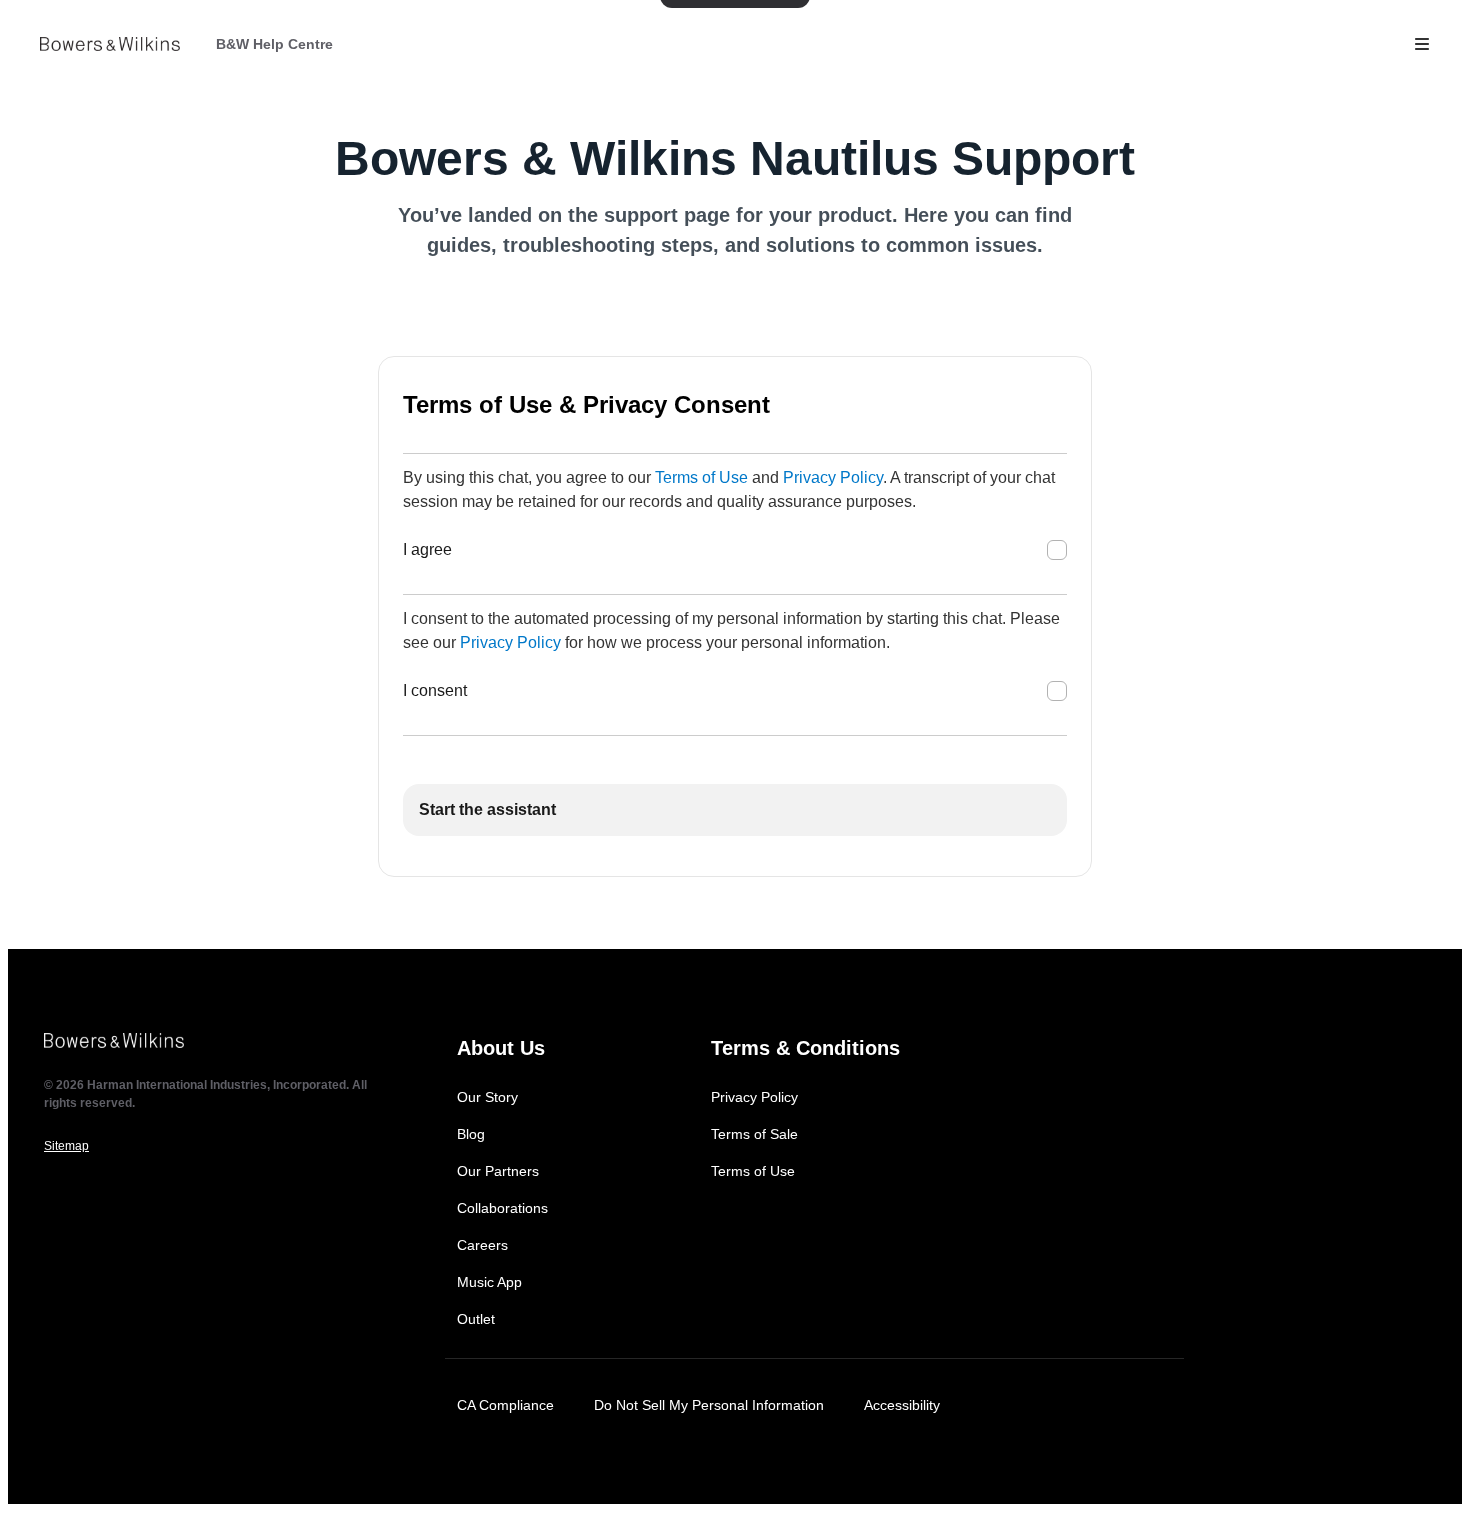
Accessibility (902, 1405)
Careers (482, 1245)
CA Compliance (505, 1405)
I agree (427, 549)
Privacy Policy (833, 477)
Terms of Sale (754, 1134)
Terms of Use (701, 477)
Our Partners (498, 1171)
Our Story (487, 1097)
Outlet (476, 1319)
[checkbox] (1057, 550)
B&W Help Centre (274, 44)
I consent (435, 690)
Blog (471, 1134)
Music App (489, 1282)
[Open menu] (1422, 44)
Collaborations (502, 1208)
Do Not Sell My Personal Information (709, 1405)
